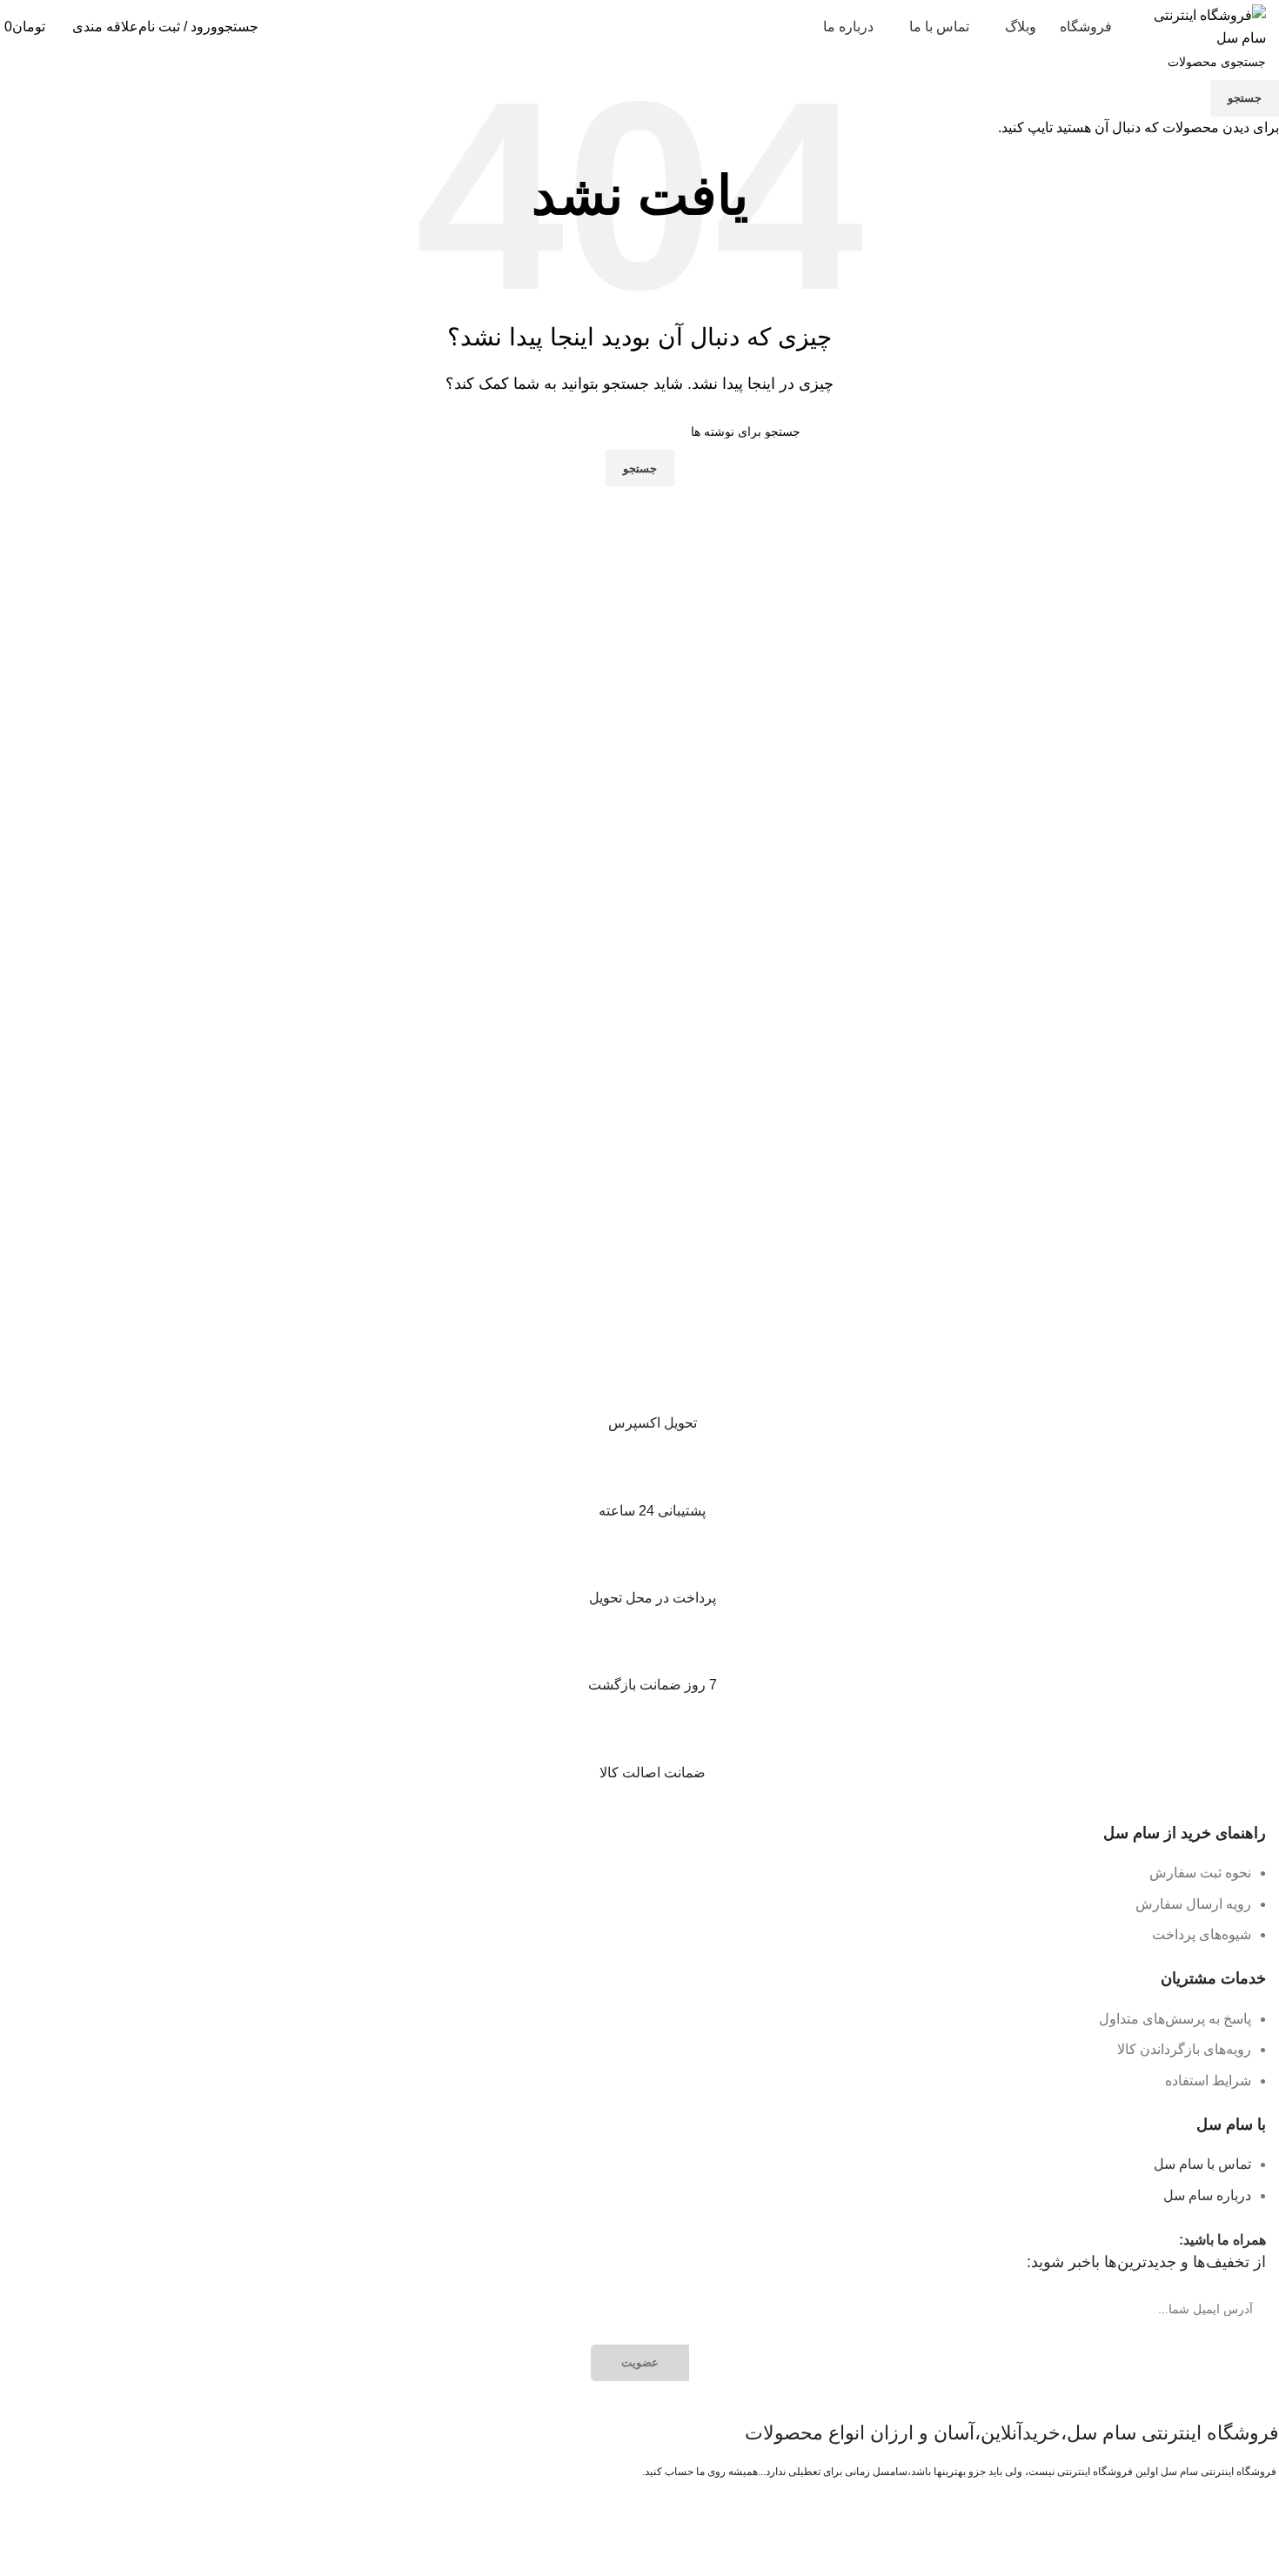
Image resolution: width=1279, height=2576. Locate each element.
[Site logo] (1201, 26)
